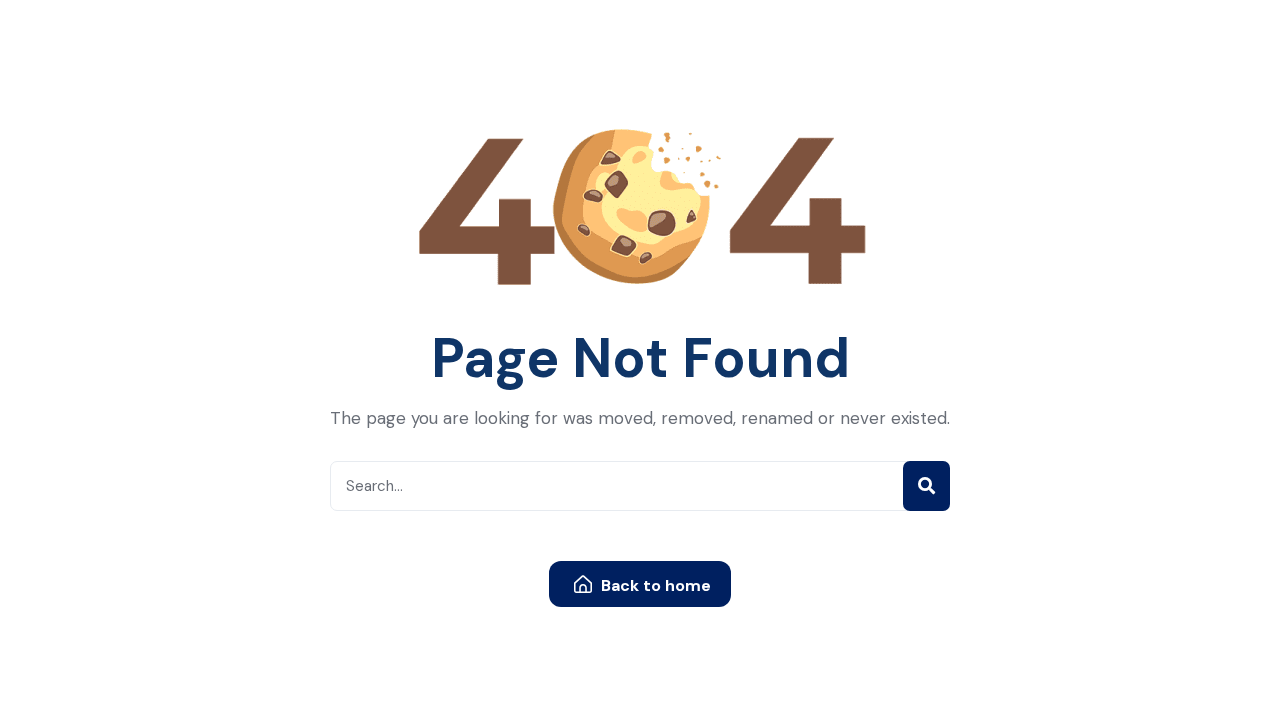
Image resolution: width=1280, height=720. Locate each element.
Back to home (654, 585)
